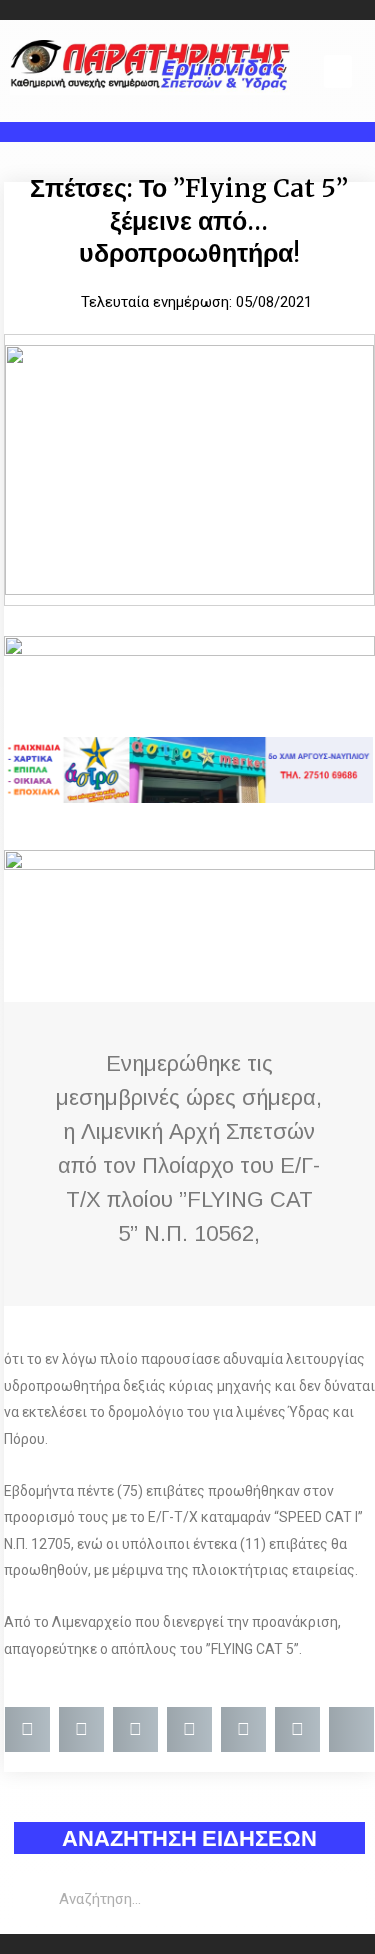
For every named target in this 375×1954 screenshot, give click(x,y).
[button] (338, 71)
